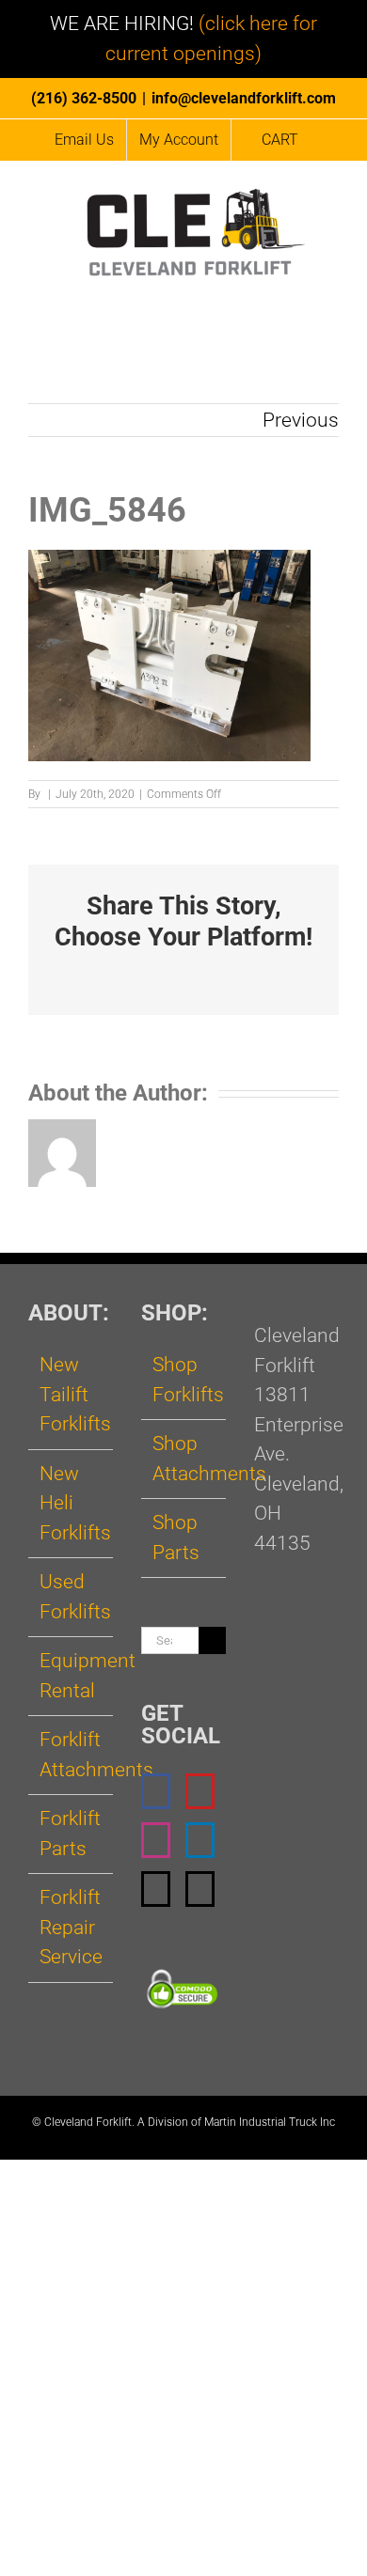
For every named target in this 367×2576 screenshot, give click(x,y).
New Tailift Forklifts (72, 1394)
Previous (301, 420)
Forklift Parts (70, 1834)
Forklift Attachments (72, 1755)
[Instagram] (156, 1840)
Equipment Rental (72, 1676)
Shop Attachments (184, 1459)
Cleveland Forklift (88, 2122)
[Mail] (156, 1889)
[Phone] (200, 1889)
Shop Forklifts (184, 1380)
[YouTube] (200, 1791)
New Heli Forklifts (72, 1503)
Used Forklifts (72, 1597)
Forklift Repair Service (71, 1927)
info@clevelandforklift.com (244, 98)
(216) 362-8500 (84, 98)
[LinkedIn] (200, 1840)
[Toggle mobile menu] (331, 294)
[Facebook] (156, 1791)
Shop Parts (176, 1538)
